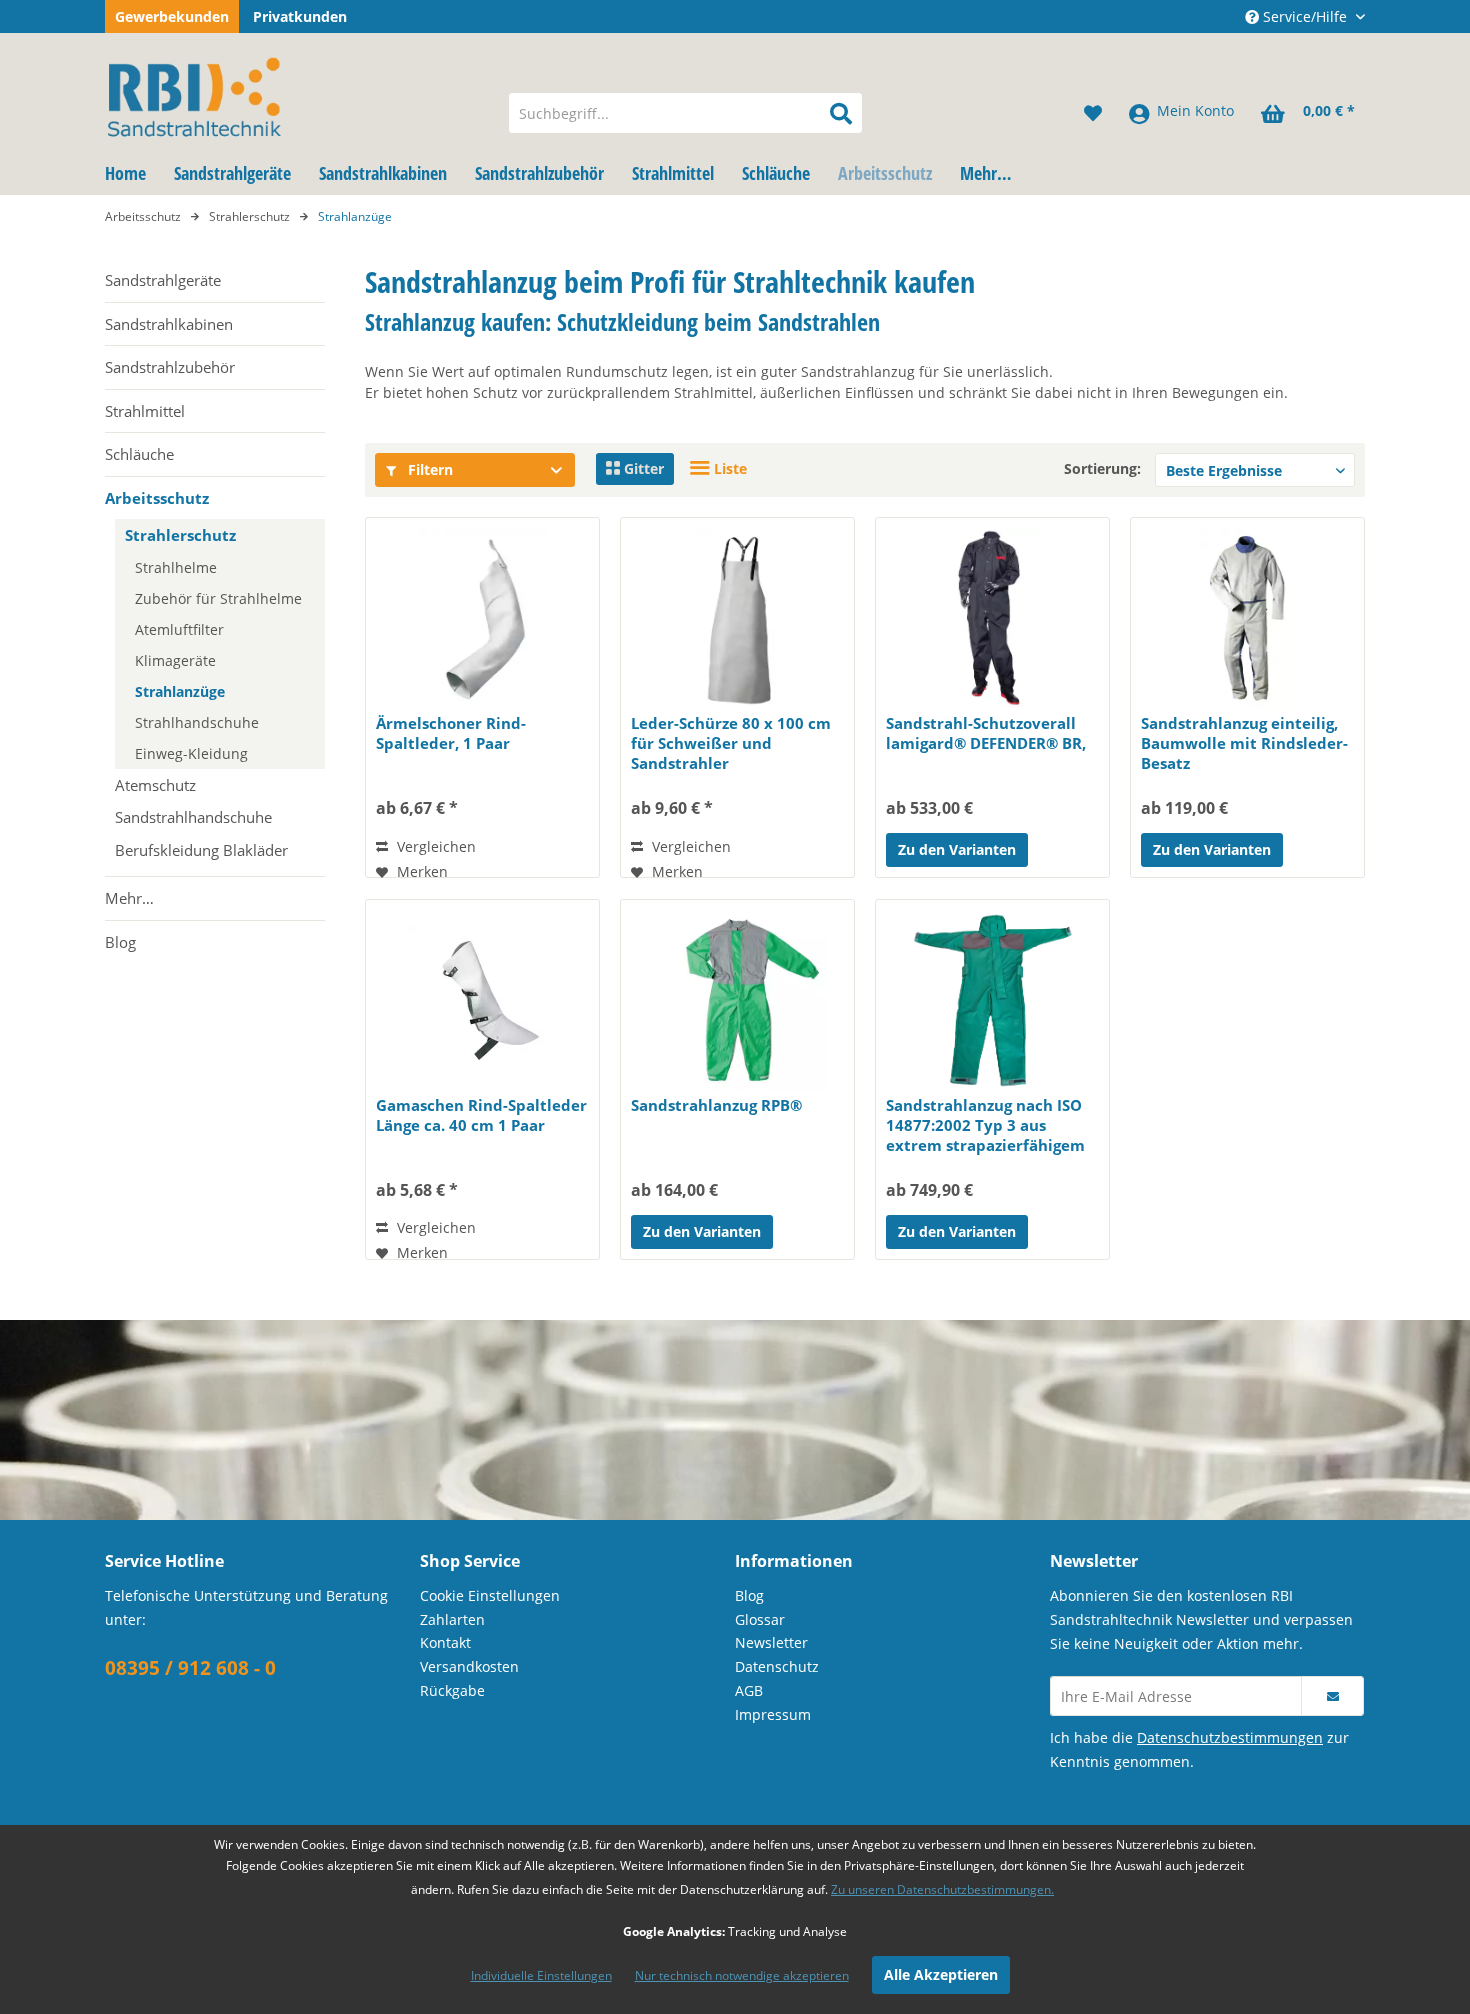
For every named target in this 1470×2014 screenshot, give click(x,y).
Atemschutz (155, 785)
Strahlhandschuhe (197, 722)
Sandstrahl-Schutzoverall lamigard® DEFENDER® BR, (986, 733)
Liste (728, 468)
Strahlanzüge (180, 691)
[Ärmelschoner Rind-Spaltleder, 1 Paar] (482, 618)
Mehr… (129, 898)
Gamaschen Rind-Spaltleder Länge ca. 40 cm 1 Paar (481, 1115)
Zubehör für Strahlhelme (218, 598)
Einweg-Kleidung (191, 753)
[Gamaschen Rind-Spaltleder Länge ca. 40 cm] (482, 1000)
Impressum (773, 1714)
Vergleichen (434, 846)
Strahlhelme (176, 567)
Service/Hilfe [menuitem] (1305, 16)
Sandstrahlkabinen (169, 324)
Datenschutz (777, 1666)
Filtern (428, 469)
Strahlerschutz (180, 535)
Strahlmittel (145, 411)
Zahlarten (452, 1619)
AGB (749, 1690)
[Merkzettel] (1093, 113)
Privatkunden (300, 16)
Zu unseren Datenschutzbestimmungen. (942, 1889)
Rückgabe (452, 1690)
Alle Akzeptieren (941, 1974)
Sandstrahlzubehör (170, 367)
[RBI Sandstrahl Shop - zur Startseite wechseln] (294, 93)
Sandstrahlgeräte (163, 280)
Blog (120, 942)
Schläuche (139, 454)
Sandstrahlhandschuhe (193, 817)
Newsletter (771, 1642)
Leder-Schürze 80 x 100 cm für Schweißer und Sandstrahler (731, 743)
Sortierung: (1102, 468)
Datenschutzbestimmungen (1230, 1737)
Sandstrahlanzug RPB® (716, 1105)
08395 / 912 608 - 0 (190, 1668)
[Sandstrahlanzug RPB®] (737, 1000)
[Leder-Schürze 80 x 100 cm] (737, 618)
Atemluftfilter (179, 629)
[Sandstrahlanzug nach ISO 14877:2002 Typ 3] (992, 1000)
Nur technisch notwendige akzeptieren (742, 1975)
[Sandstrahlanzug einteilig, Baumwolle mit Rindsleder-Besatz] (1247, 618)
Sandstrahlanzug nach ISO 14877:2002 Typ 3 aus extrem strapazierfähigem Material (985, 1125)
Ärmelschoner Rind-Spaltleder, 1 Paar (451, 733)
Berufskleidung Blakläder (201, 850)
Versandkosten (469, 1666)
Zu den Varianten (957, 849)
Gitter (642, 468)
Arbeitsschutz (157, 498)
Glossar (760, 1619)
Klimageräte (175, 660)
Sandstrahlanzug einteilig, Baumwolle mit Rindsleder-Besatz (1244, 743)
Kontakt (445, 1642)
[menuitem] (685, 113)
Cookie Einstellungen (490, 1595)
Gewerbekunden (172, 16)
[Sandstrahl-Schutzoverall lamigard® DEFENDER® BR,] (992, 618)
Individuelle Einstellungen (541, 1975)
